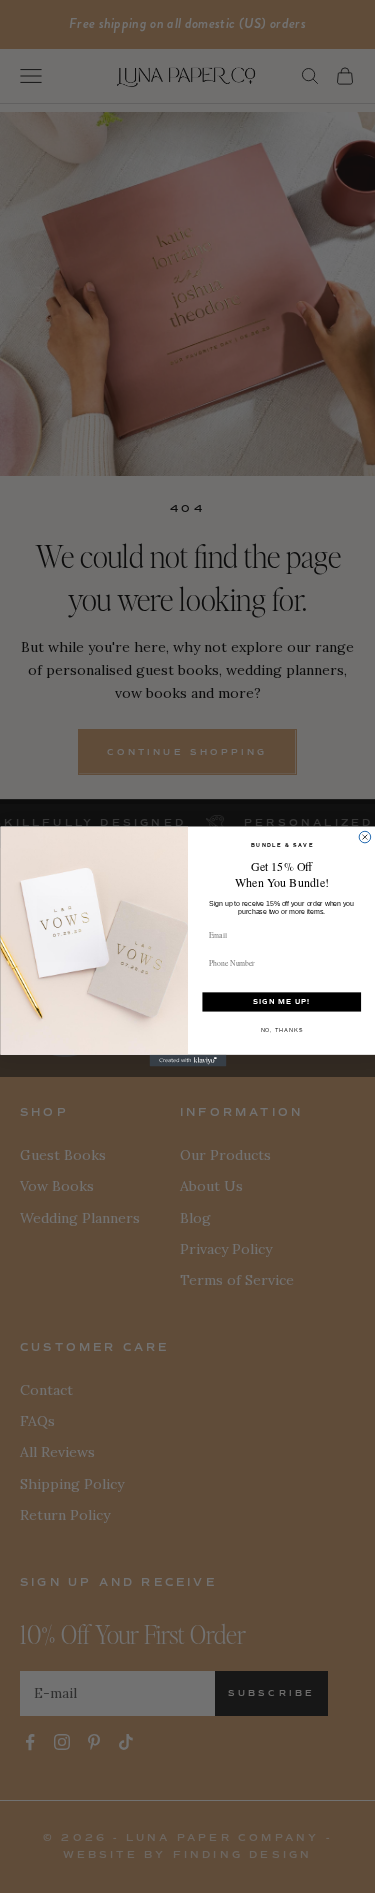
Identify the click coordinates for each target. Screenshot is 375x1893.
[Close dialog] (365, 837)
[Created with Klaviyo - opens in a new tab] (187, 1061)
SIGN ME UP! (281, 1002)
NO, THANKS (281, 1030)
